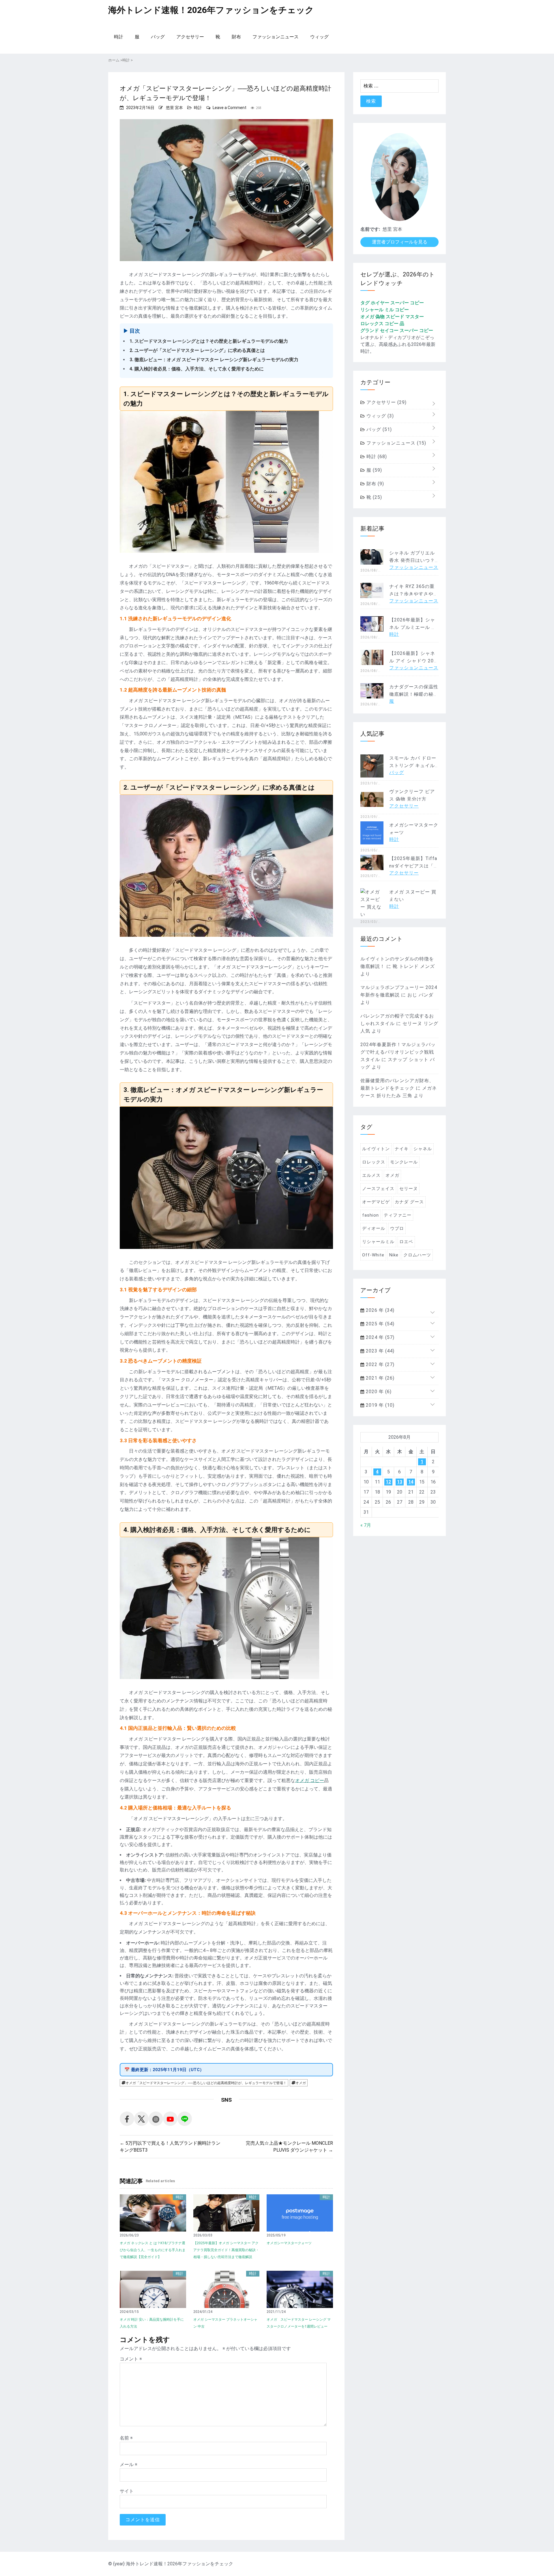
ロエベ (406, 1242)
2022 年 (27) (379, 1364)
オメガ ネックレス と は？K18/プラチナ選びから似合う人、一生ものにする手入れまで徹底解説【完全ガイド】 (153, 2250)
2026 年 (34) (379, 1310)
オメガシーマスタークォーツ (289, 2243)
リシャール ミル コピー (385, 310)
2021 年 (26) (379, 1378)
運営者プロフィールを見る (400, 242)
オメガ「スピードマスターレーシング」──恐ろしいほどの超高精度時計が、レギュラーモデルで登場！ (206, 2083)
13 (400, 1482)
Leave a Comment (230, 108)
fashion (370, 1215)
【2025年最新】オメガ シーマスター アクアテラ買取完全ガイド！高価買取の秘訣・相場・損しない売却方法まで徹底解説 (226, 2250)
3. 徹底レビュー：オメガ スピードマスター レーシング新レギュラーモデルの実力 (214, 360)
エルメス (371, 1175)
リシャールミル (378, 1242)
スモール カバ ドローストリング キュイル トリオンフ (413, 766)
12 (388, 1482)
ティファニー (398, 1215)
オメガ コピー (310, 1780)
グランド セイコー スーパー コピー (397, 330)
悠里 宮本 (174, 108)
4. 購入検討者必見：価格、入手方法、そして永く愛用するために (197, 369)
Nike (394, 1255)
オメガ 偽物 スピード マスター (392, 317)
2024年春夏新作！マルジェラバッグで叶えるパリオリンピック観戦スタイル (398, 1052)
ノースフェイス (378, 1189)
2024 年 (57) (379, 1337)
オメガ (301, 2083)
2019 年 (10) (379, 1405)
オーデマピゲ (376, 1202)
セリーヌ (409, 1189)
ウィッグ (319, 37)
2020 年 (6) (378, 1392)
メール (129, 2464)
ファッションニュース (276, 37)
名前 (126, 2438)
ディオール (374, 1228)
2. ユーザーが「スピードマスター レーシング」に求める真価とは (197, 350)
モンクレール (404, 1162)
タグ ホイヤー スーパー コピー (392, 303)
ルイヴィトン (376, 1149)
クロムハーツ (417, 1255)
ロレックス (374, 1162)
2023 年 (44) (379, 1351)
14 (411, 1482)
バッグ (158, 37)
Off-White (373, 1255)
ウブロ (397, 1228)
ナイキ (402, 1149)
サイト (127, 2491)
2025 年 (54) (379, 1324)
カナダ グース (409, 1202)
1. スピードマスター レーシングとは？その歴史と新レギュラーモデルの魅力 (209, 341)
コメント (131, 2359)
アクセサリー (190, 37)
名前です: (370, 229)
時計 (119, 37)
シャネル (423, 1149)
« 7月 (366, 1525)
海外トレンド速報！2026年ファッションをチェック (211, 10)
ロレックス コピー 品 (382, 324)
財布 (236, 37)
